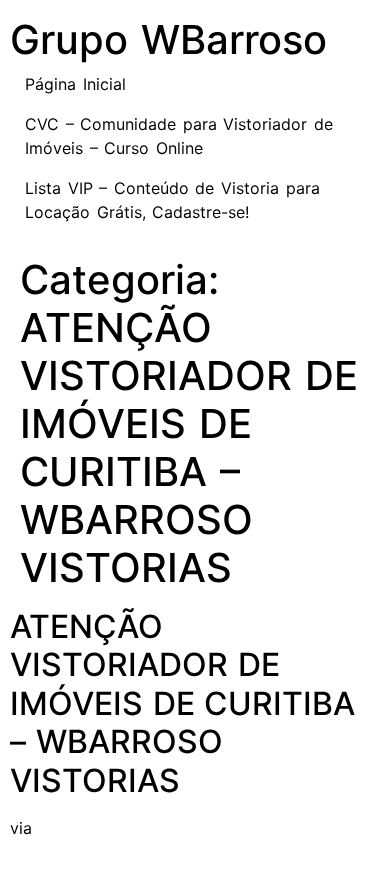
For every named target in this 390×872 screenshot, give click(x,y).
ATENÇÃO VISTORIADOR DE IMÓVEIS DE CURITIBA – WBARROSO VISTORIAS (182, 703)
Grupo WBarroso (168, 39)
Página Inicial (75, 84)
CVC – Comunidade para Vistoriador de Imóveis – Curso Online (179, 136)
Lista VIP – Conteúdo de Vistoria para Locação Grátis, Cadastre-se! (172, 200)
